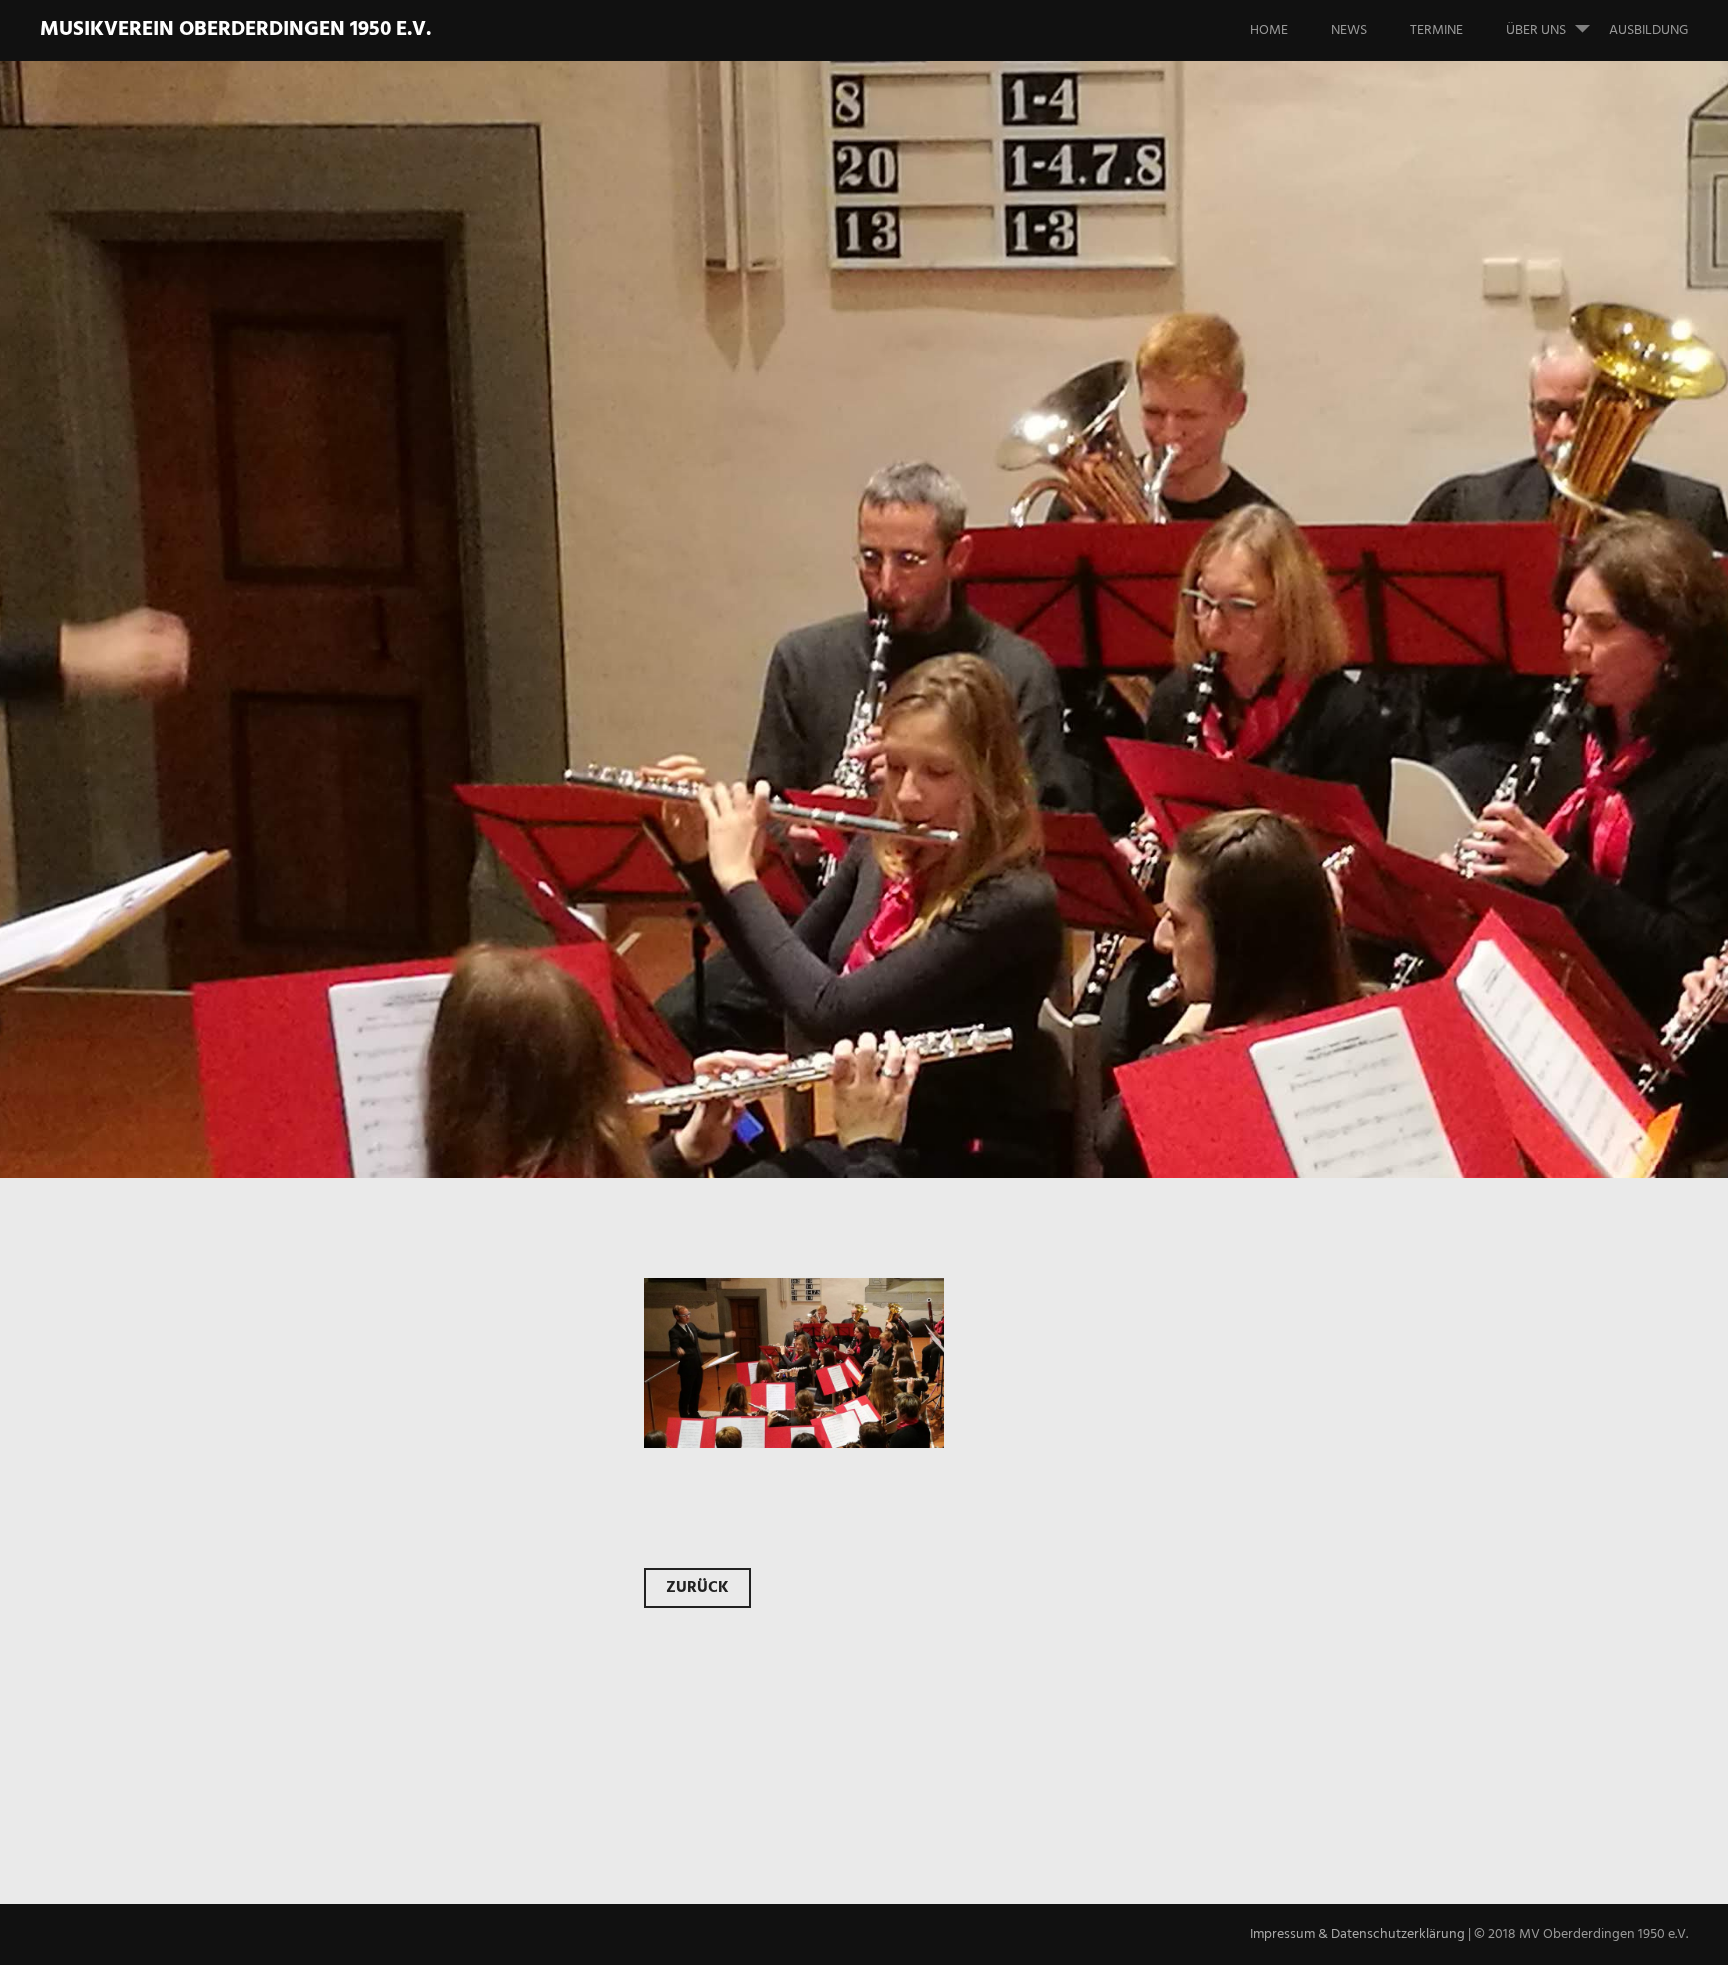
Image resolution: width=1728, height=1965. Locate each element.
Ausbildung (1648, 30)
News (1349, 30)
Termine (1436, 30)
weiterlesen (331, 693)
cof (300, 610)
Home (1269, 30)
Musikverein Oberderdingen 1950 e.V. (235, 29)
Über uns (1536, 30)
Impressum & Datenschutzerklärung (1357, 1934)
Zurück (697, 1588)
